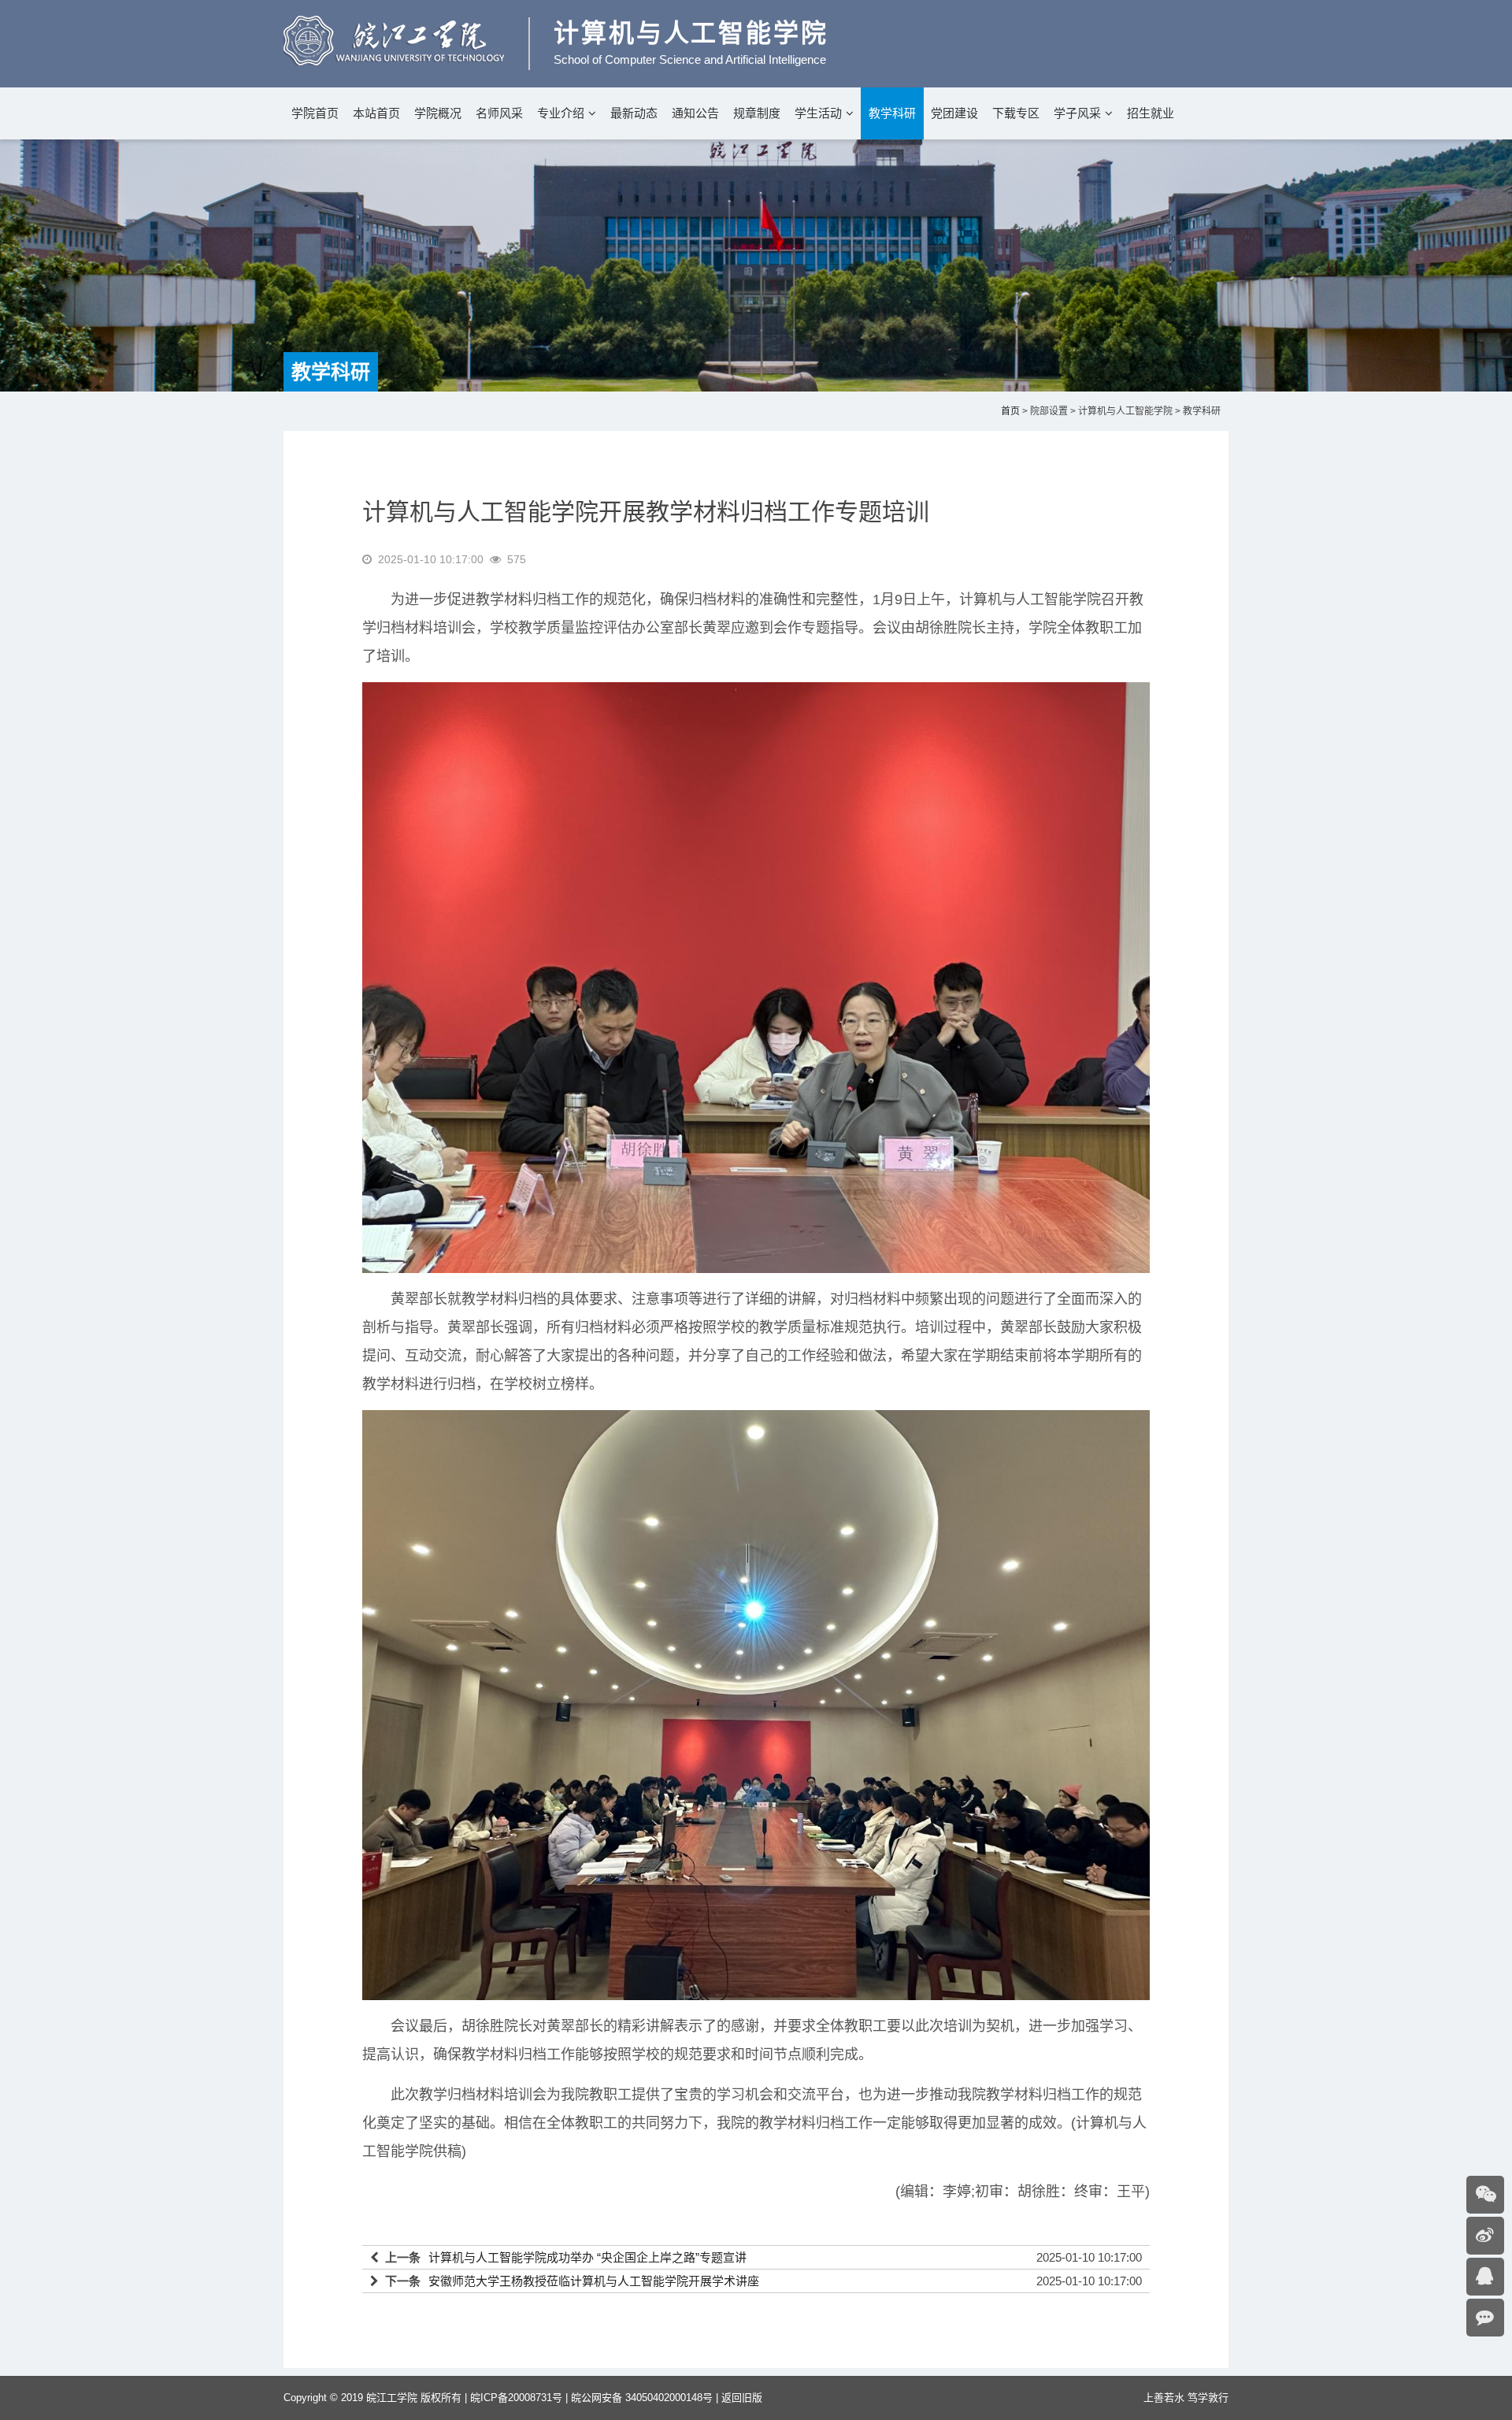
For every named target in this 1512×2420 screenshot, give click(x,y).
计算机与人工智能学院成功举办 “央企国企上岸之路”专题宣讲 (587, 2257)
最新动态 (634, 113)
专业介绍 (561, 113)
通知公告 (695, 113)
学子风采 (1077, 113)
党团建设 (954, 113)
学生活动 (818, 113)
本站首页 (376, 113)
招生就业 (1151, 113)
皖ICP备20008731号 (516, 2398)
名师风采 (499, 113)
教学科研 (892, 113)
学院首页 (315, 113)
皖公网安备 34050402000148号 (642, 2398)
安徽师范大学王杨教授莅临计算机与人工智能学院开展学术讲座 (594, 2281)
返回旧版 (742, 2398)
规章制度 (757, 113)
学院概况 (438, 113)
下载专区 (1016, 113)
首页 (1010, 411)
